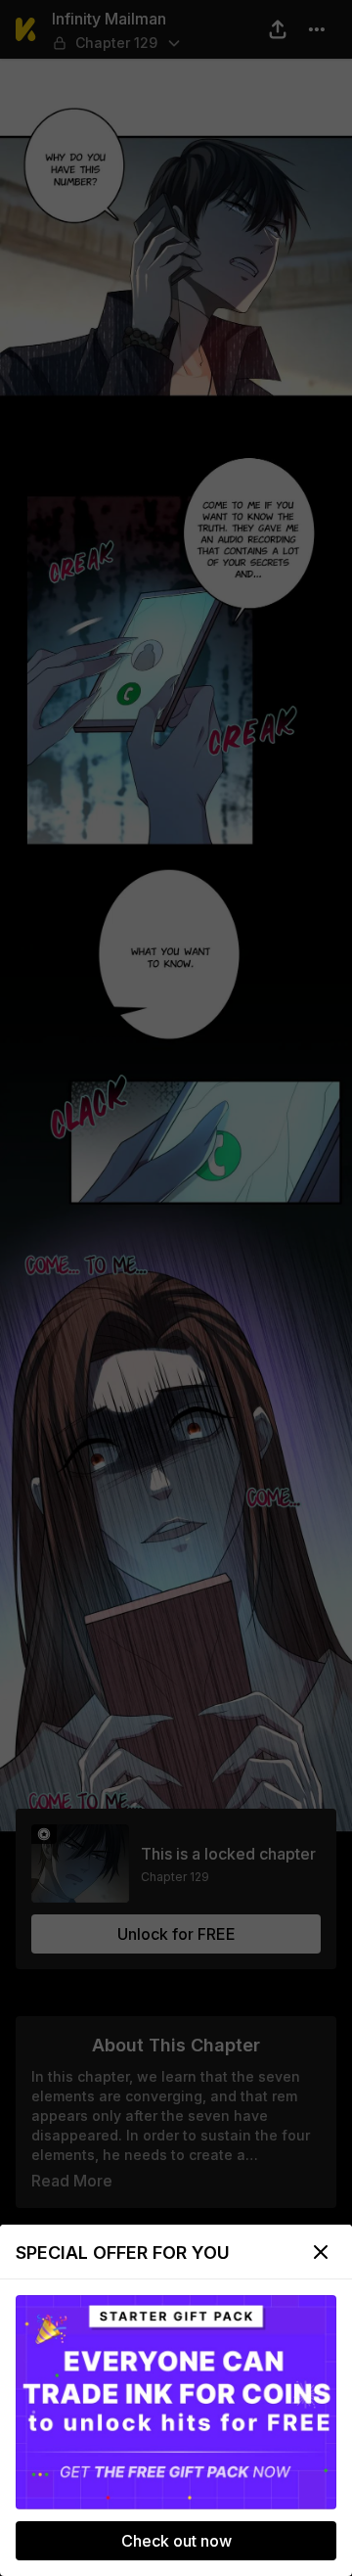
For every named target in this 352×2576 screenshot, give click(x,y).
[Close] (321, 2252)
